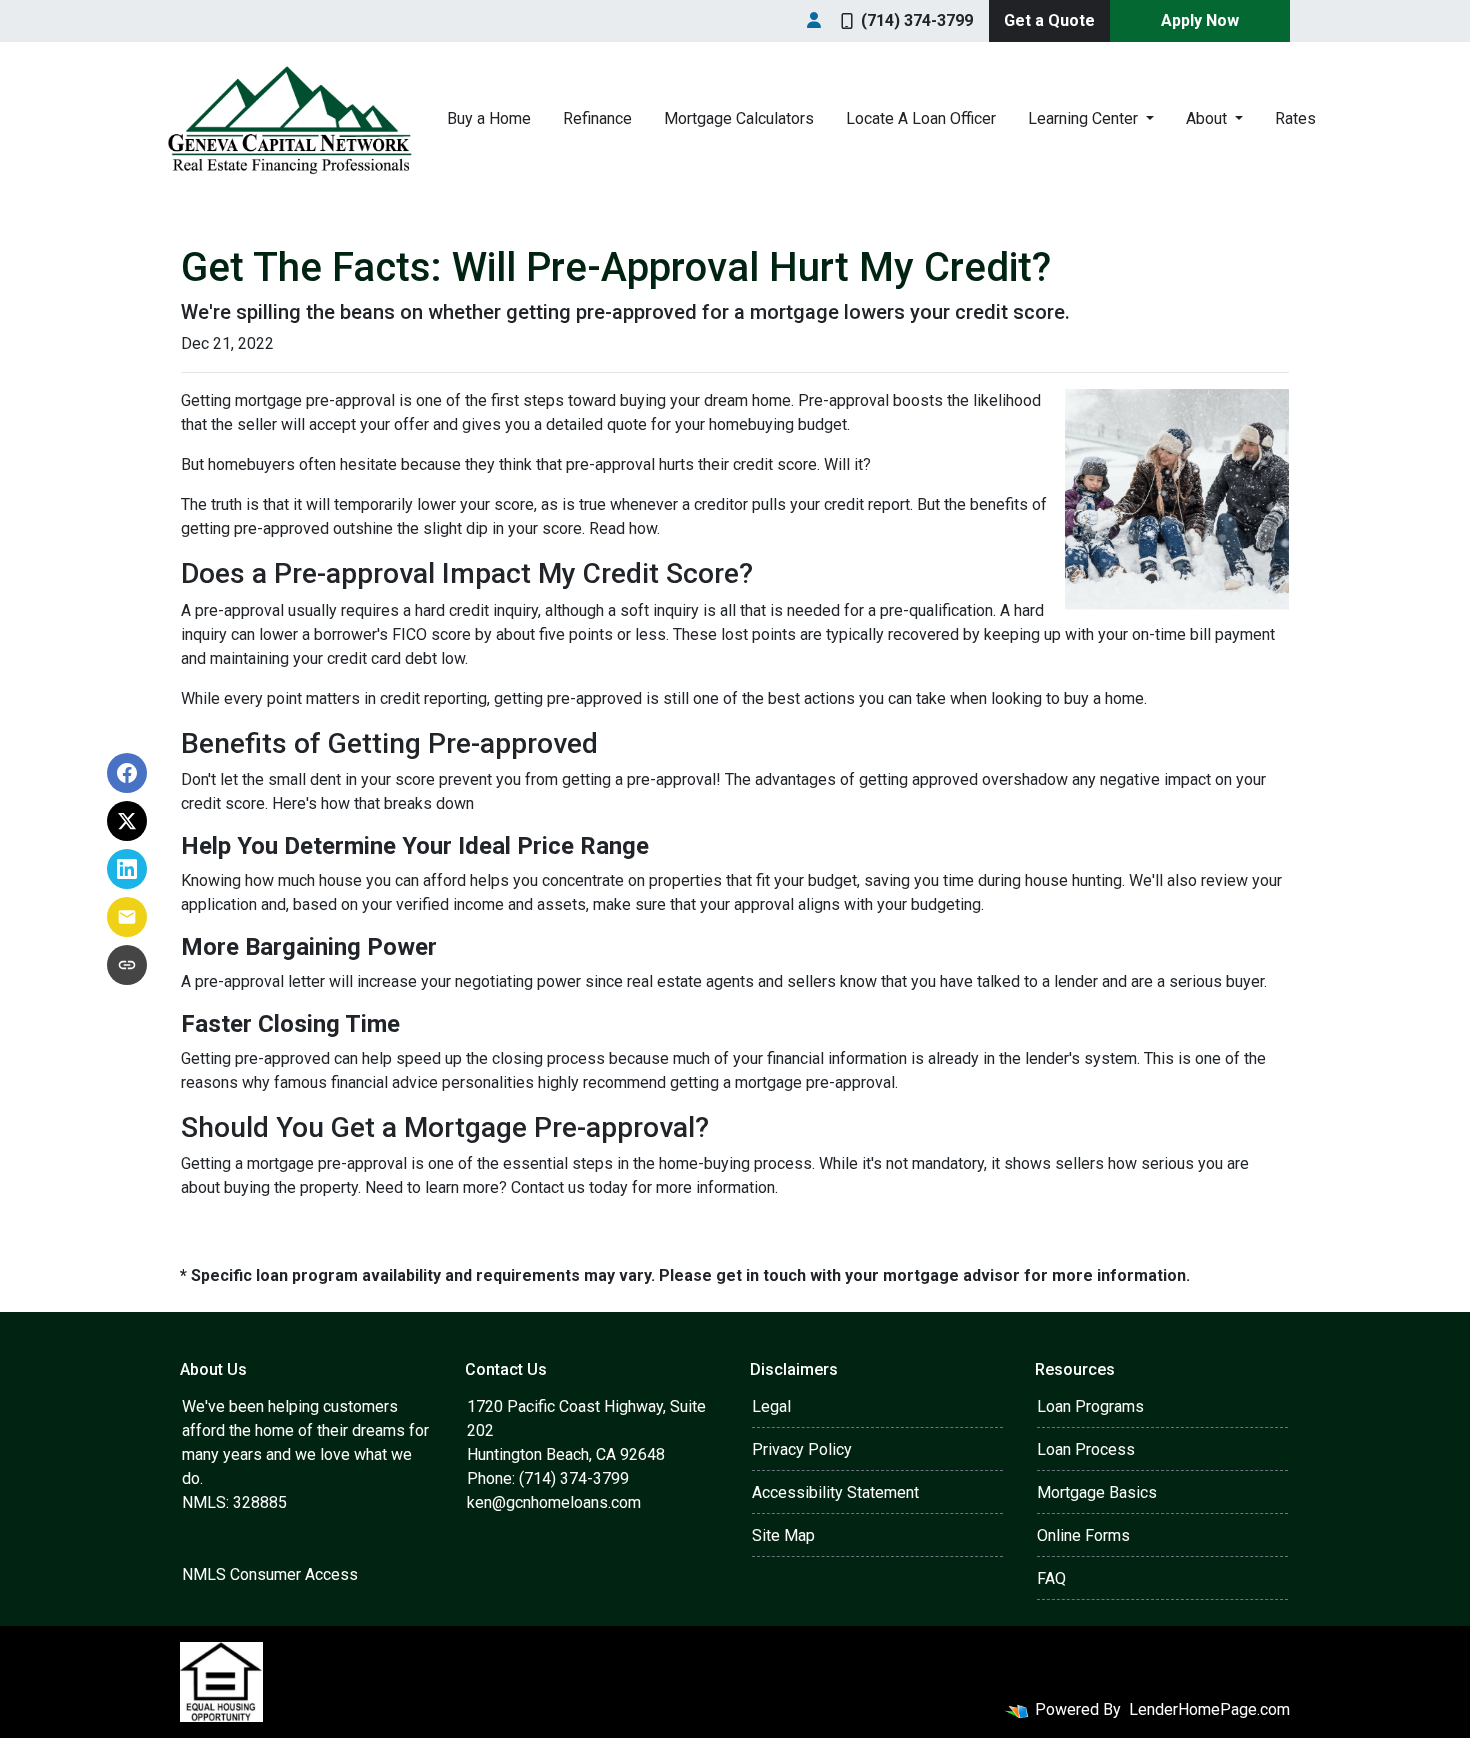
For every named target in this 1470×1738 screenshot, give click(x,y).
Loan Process (1086, 1449)
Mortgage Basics (1097, 1492)
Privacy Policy (802, 1449)
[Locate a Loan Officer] (814, 21)
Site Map (783, 1535)
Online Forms (1083, 1535)
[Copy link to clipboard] (127, 965)
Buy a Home (489, 118)
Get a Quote (1049, 20)
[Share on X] (127, 821)
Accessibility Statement (835, 1492)
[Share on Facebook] (127, 773)
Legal (771, 1406)
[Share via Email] (127, 917)
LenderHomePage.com (1209, 1709)
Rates (1295, 118)
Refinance (597, 118)
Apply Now (1200, 20)
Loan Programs (1090, 1406)
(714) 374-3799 (917, 20)
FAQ (1051, 1578)
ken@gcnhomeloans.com (554, 1502)
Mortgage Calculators (739, 118)
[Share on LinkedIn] (127, 869)
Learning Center (1085, 118)
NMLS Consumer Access (270, 1574)
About (1208, 118)
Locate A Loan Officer (921, 118)
